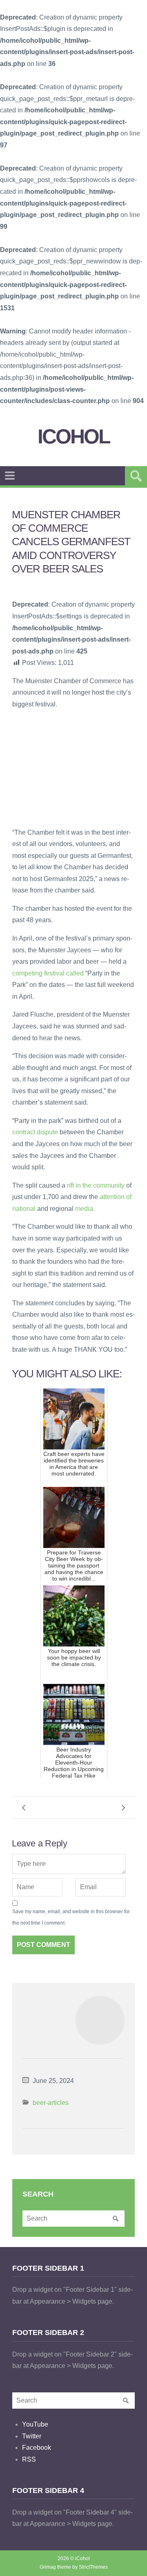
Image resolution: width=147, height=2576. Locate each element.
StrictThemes (93, 2567)
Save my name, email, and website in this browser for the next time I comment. (71, 1917)
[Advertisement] (73, 768)
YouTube (35, 2424)
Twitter (32, 2436)
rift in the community (96, 1185)
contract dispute (35, 1132)
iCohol (74, 437)
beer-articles (51, 2103)
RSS (29, 2459)
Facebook (37, 2448)
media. (85, 1209)
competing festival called (48, 973)
